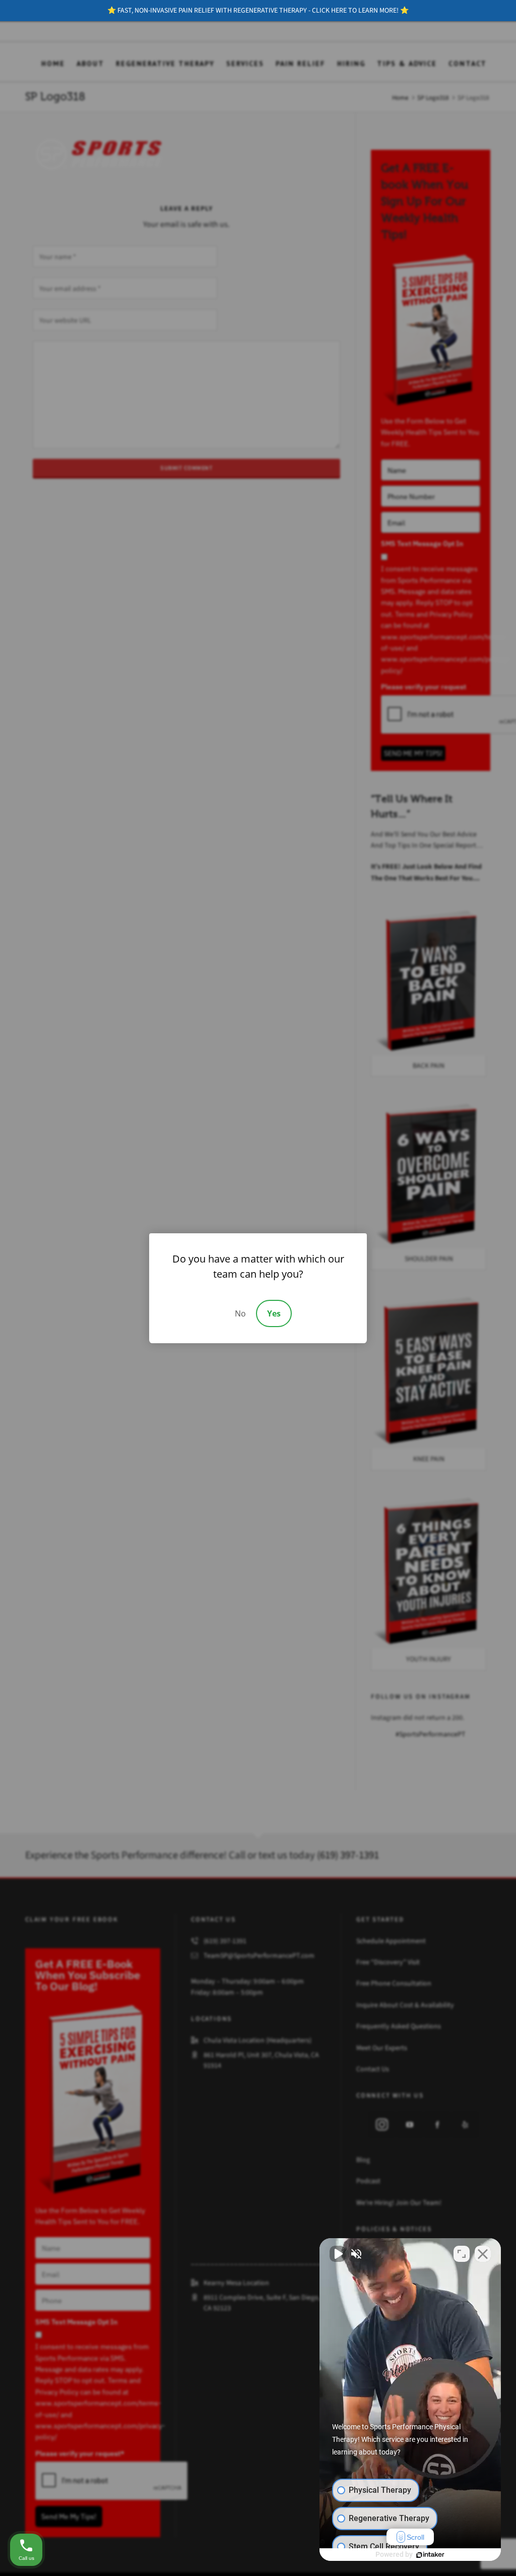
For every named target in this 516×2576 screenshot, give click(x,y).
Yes (274, 1313)
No (240, 1313)
